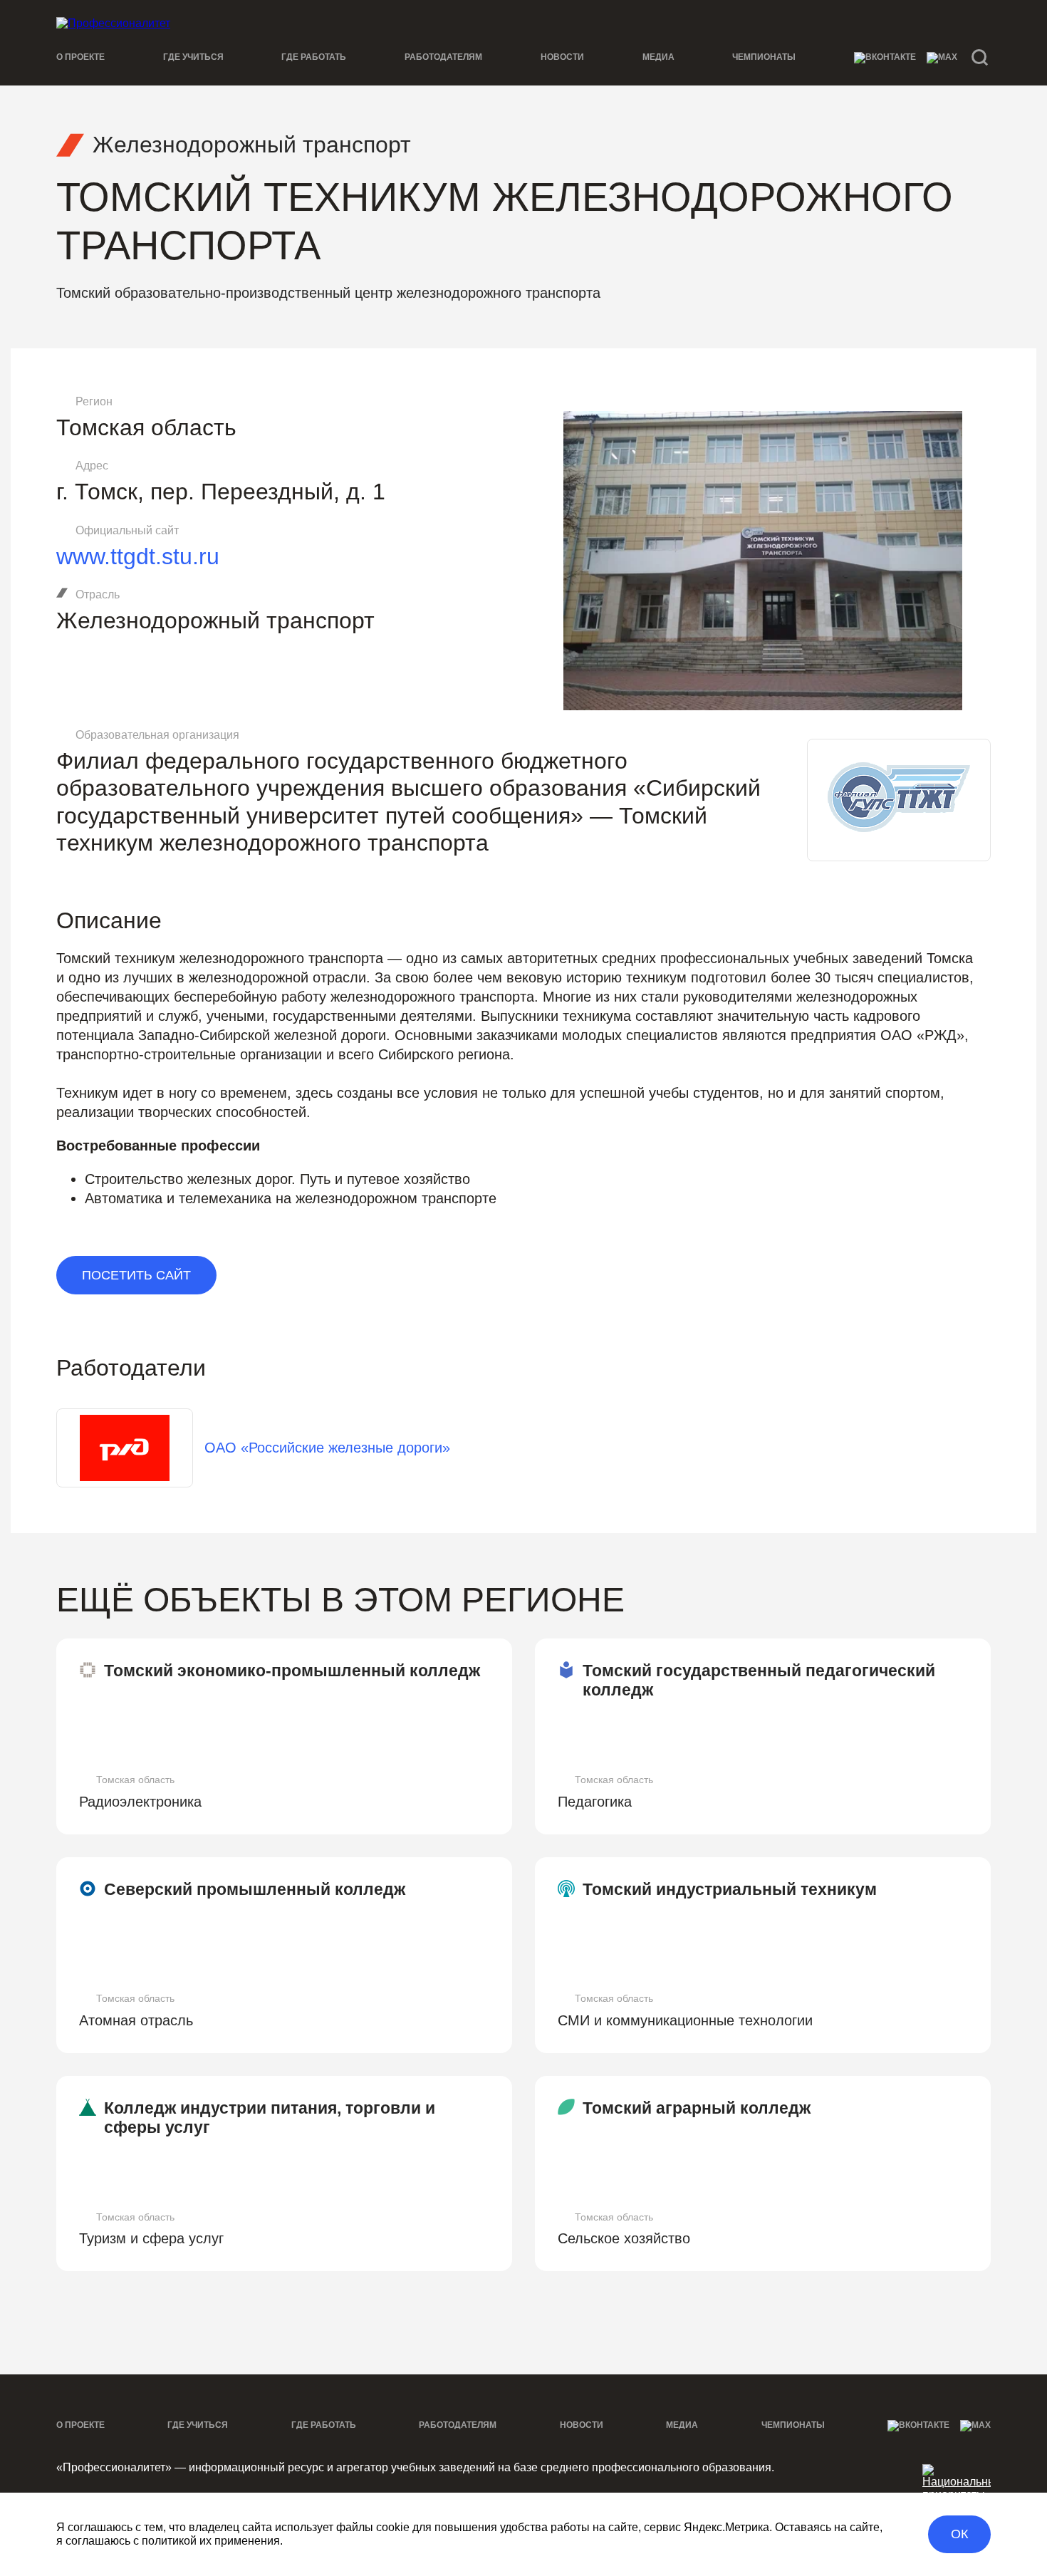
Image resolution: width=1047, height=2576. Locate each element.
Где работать (314, 57)
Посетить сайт (136, 1275)
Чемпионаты (764, 57)
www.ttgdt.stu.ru (138, 556)
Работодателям (443, 57)
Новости (562, 57)
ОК (959, 2534)
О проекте (80, 57)
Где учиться (193, 57)
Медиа (658, 57)
